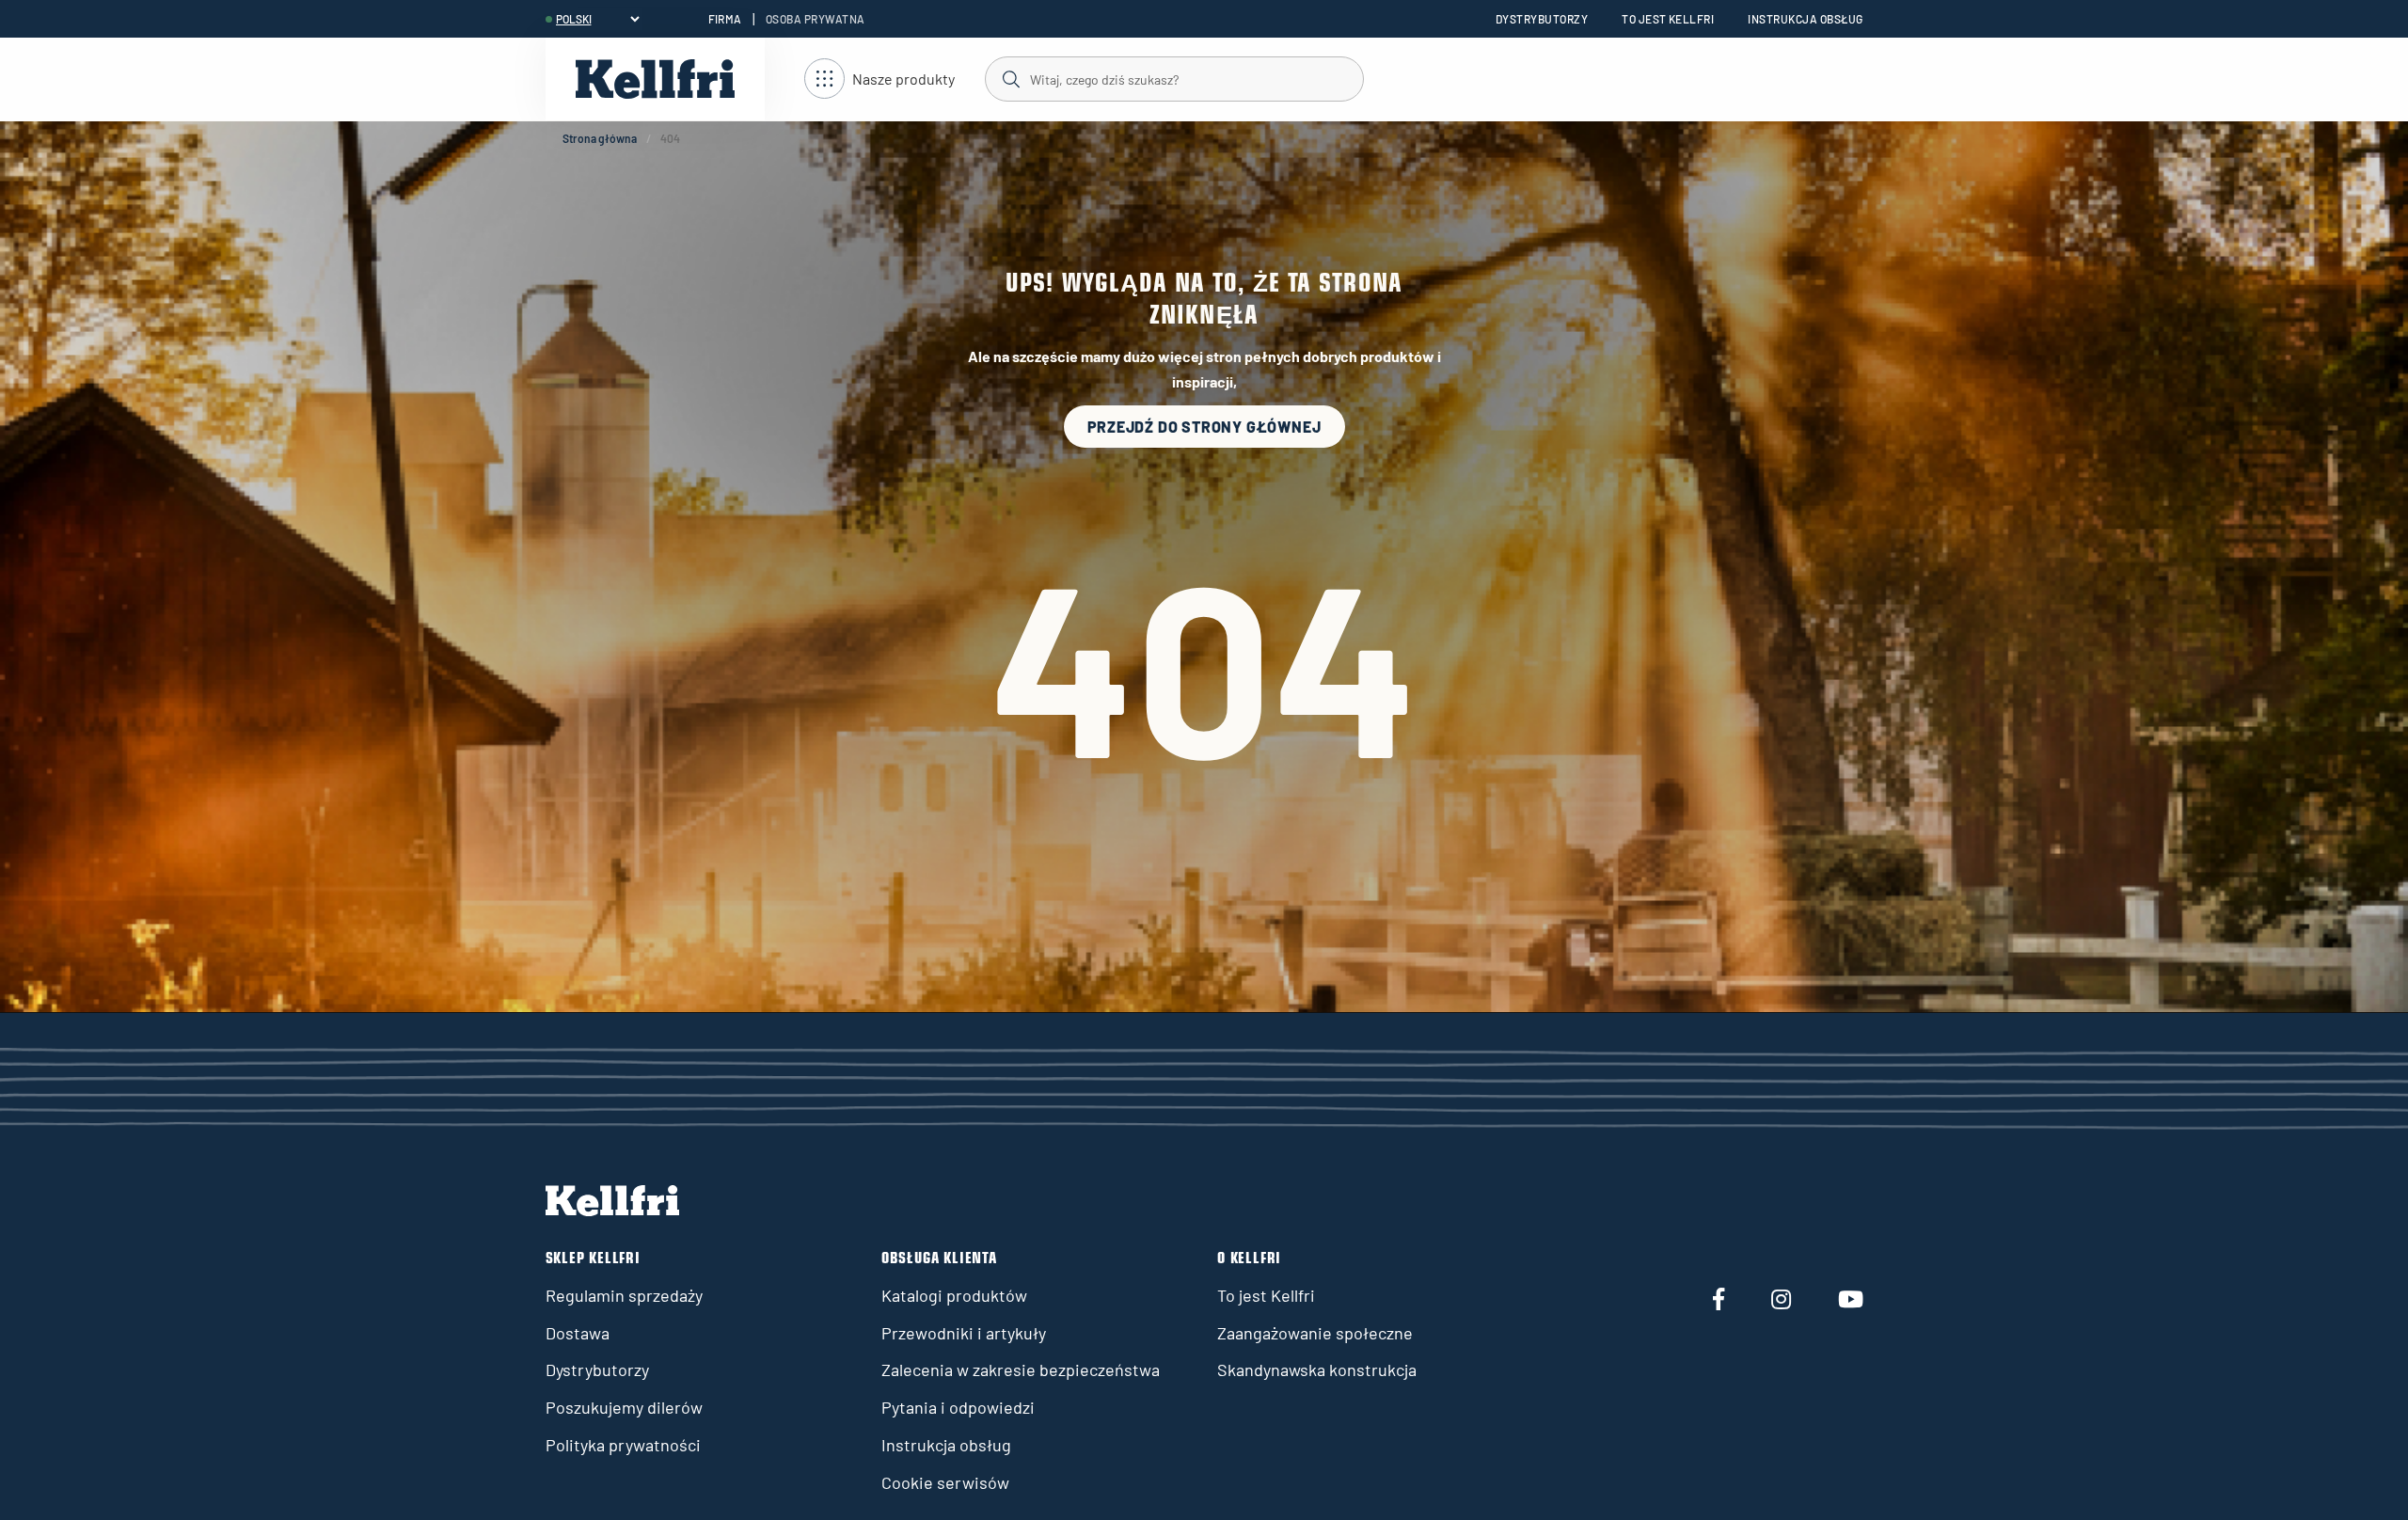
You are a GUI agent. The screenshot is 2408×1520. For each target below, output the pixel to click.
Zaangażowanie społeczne (1315, 1333)
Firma (725, 19)
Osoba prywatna (816, 19)
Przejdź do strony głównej (1204, 427)
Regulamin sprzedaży (624, 1295)
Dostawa (578, 1333)
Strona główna (600, 138)
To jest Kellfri (1668, 19)
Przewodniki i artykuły (964, 1333)
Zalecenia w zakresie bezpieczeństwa (1021, 1370)
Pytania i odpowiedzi (958, 1407)
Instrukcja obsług (1805, 19)
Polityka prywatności (623, 1445)
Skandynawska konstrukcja (1317, 1370)
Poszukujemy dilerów (624, 1407)
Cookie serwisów (945, 1482)
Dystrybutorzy (1542, 19)
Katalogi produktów (954, 1295)
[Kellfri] (655, 79)
